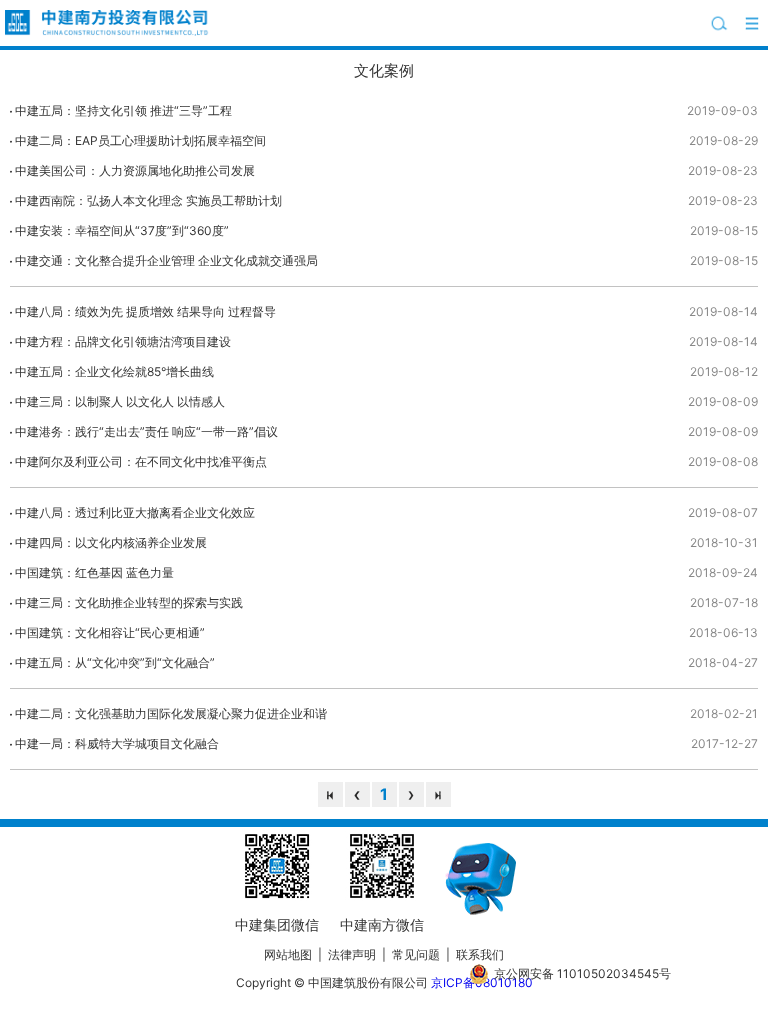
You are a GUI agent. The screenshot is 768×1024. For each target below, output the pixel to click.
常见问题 (416, 954)
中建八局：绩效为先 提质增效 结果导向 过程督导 (145, 311)
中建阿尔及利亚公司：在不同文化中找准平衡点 (141, 461)
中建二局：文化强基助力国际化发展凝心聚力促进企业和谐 (171, 713)
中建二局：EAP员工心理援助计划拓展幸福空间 (140, 140)
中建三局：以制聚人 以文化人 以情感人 (120, 401)
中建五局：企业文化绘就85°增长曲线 (114, 371)
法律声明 (352, 954)
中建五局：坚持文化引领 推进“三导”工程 (123, 110)
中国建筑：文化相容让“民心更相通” (110, 632)
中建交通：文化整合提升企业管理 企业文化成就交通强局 (166, 260)
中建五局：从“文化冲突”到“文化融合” (115, 662)
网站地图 (288, 954)
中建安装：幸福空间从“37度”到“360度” (122, 230)
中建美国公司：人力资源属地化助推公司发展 (135, 170)
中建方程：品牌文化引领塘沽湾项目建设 (123, 341)
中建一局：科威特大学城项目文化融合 (117, 743)
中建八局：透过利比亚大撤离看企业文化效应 (135, 512)
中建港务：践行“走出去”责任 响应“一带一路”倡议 (146, 431)
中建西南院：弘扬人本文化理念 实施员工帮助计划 (148, 200)
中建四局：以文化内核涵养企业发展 (111, 542)
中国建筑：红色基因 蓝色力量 (94, 572)
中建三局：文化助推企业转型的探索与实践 (129, 602)
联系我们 (480, 954)
